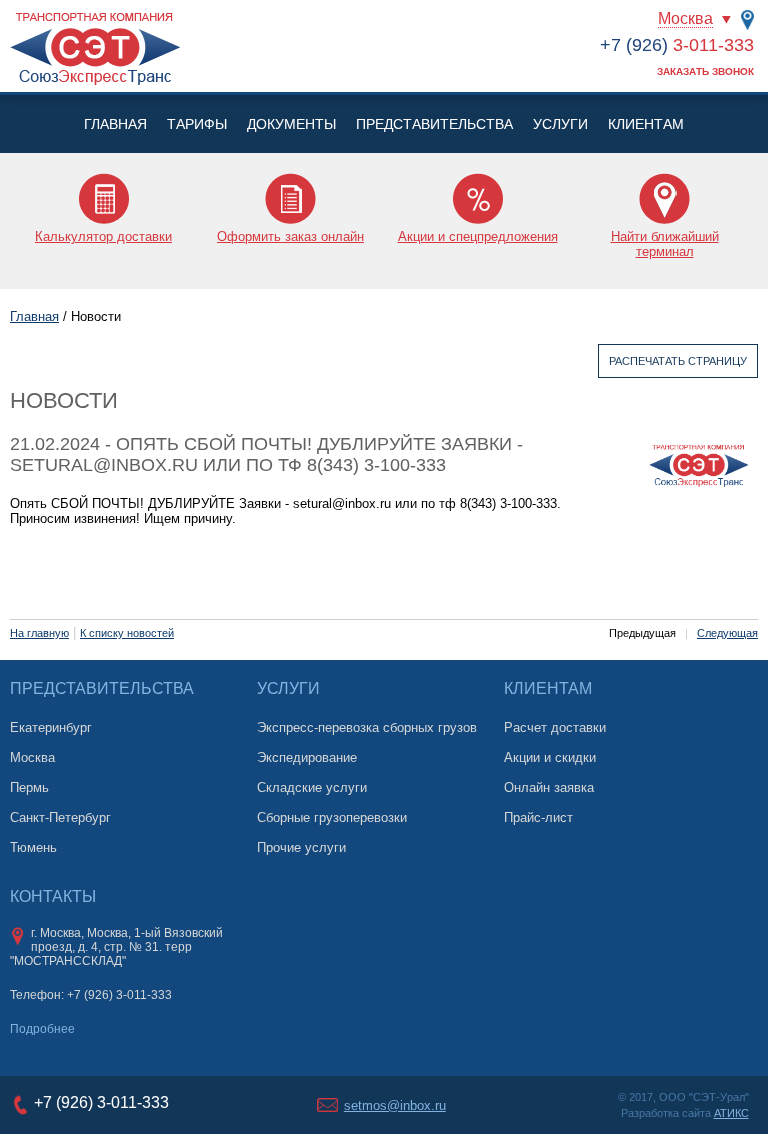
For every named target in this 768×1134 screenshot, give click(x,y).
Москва (685, 18)
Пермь (29, 787)
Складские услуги (312, 787)
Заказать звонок (705, 71)
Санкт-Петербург (60, 817)
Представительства (434, 124)
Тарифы (197, 124)
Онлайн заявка (549, 787)
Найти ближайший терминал (665, 244)
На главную (39, 633)
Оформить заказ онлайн (290, 236)
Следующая (727, 633)
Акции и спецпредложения (478, 236)
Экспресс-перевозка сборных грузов (367, 727)
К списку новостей (127, 633)
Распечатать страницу (678, 361)
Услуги (560, 124)
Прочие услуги (301, 847)
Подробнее (42, 1029)
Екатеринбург (51, 727)
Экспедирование (307, 757)
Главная (115, 124)
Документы (291, 124)
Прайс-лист (538, 817)
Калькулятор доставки (103, 236)
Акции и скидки (550, 757)
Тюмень (33, 847)
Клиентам (646, 124)
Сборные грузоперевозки (332, 817)
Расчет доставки (555, 727)
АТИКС (731, 1113)
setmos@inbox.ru (395, 1105)
